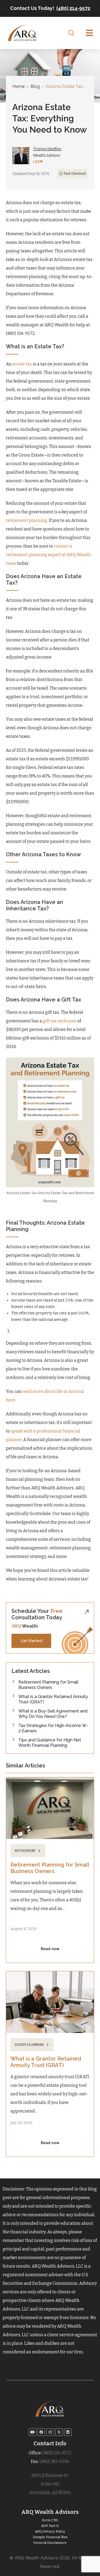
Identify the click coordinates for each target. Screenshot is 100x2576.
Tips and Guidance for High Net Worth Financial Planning (50, 1743)
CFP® (38, 162)
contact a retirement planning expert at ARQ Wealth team (48, 555)
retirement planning (27, 520)
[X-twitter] (59, 2432)
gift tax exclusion (59, 1021)
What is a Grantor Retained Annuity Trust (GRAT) (53, 1699)
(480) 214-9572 (73, 8)
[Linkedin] (68, 2432)
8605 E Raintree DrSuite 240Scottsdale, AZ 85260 (50, 2484)
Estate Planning (29, 2045)
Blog (35, 86)
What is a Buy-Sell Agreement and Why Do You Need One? (53, 1714)
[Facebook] (41, 2432)
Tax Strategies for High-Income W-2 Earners (53, 1728)
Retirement (25, 1851)
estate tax (22, 364)
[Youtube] (33, 2432)
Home (18, 86)
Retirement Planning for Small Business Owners (48, 1685)
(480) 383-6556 (54, 2461)
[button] (89, 33)
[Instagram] (50, 2432)
